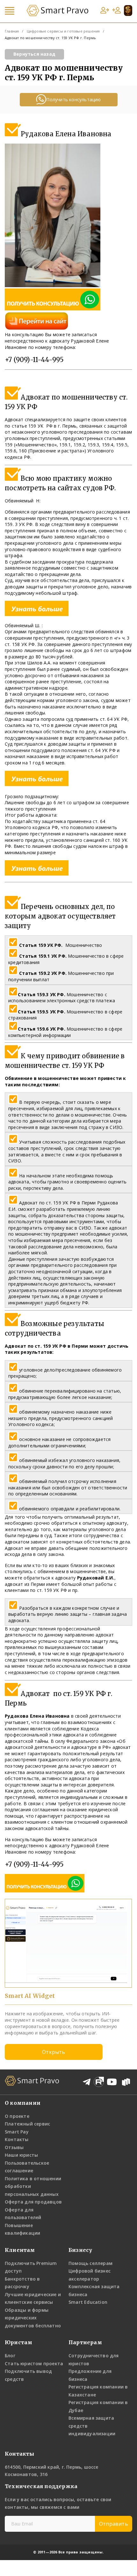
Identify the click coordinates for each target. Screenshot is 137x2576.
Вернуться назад (34, 54)
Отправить (114, 2524)
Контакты (17, 2139)
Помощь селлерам (90, 2263)
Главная (12, 31)
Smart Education (88, 2302)
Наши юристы (21, 2155)
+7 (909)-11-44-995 (34, 360)
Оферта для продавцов (33, 2202)
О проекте (17, 2116)
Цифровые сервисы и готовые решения (63, 31)
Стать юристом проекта (34, 2363)
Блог (10, 2356)
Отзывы (14, 2147)
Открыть (54, 2052)
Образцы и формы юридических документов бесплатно (33, 2318)
